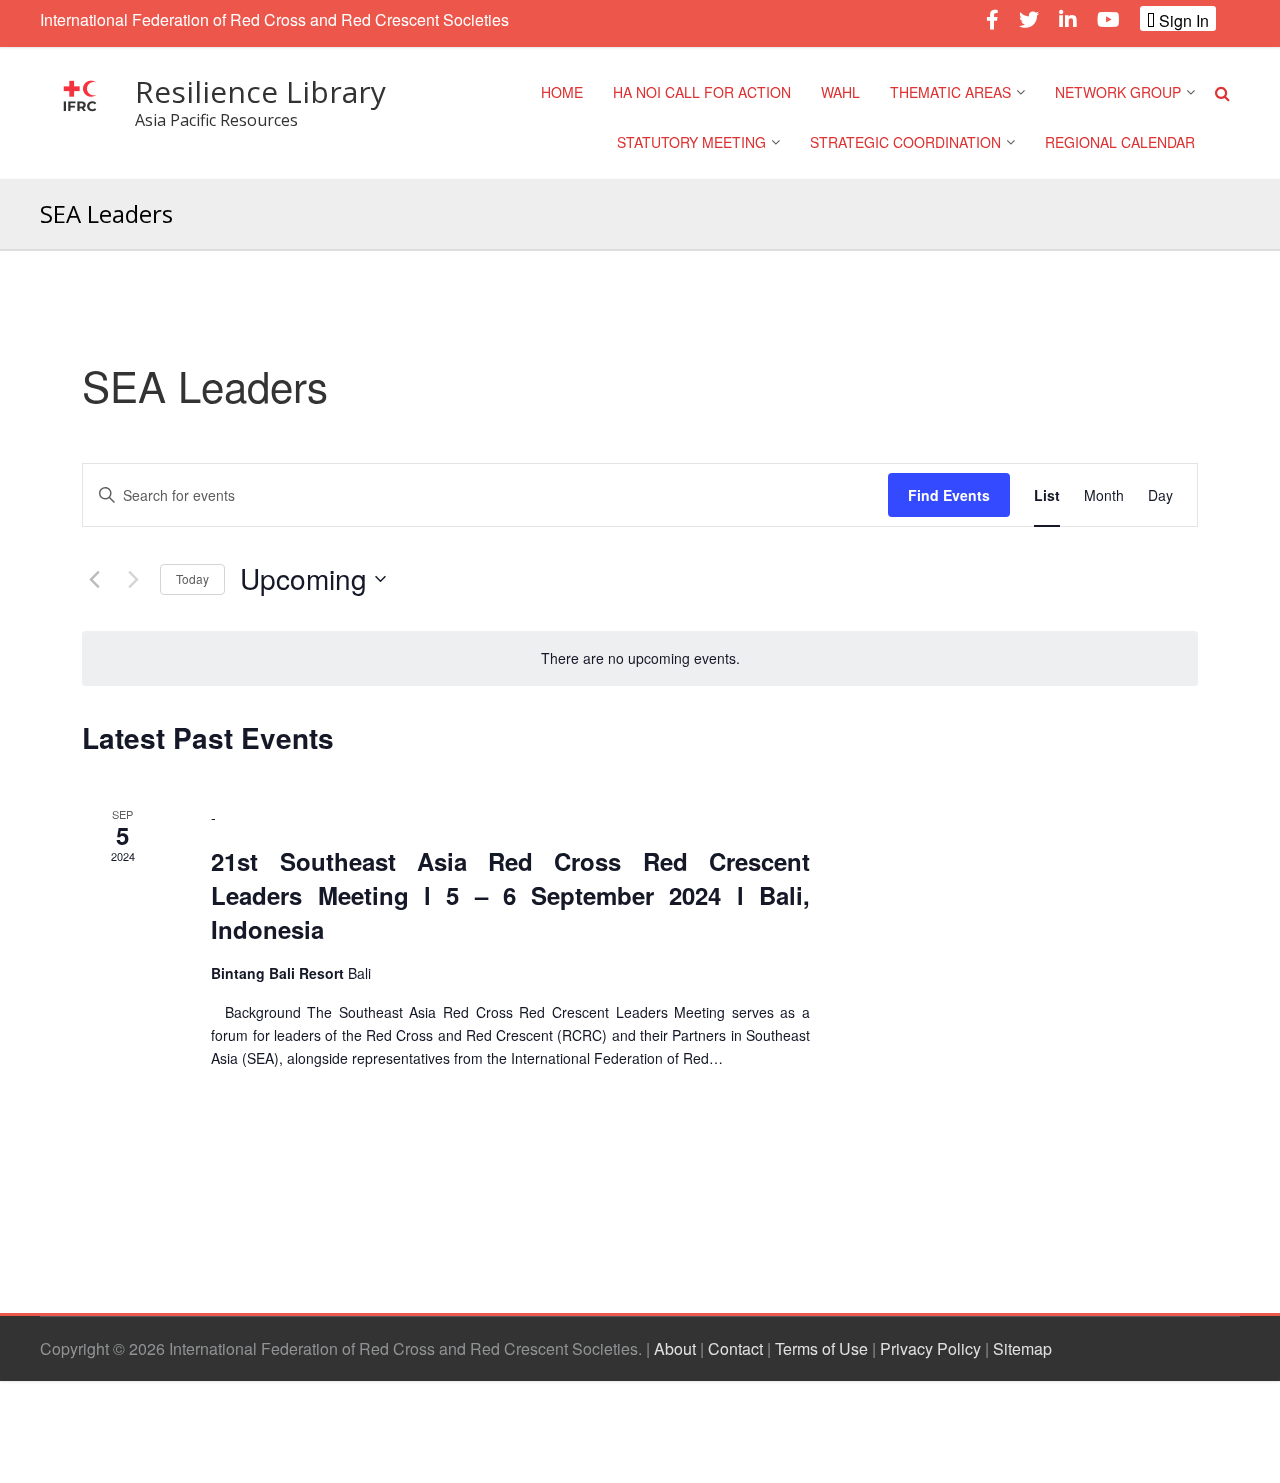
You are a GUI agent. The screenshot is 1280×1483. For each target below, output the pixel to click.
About (675, 1348)
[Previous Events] (94, 579)
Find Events (949, 495)
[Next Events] (133, 579)
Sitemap (1022, 1348)
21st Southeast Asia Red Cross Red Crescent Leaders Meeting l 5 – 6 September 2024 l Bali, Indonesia (510, 895)
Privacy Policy (930, 1348)
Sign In (1182, 20)
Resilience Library (260, 91)
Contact (735, 1348)
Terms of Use (821, 1348)
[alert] (640, 658)
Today (192, 578)
